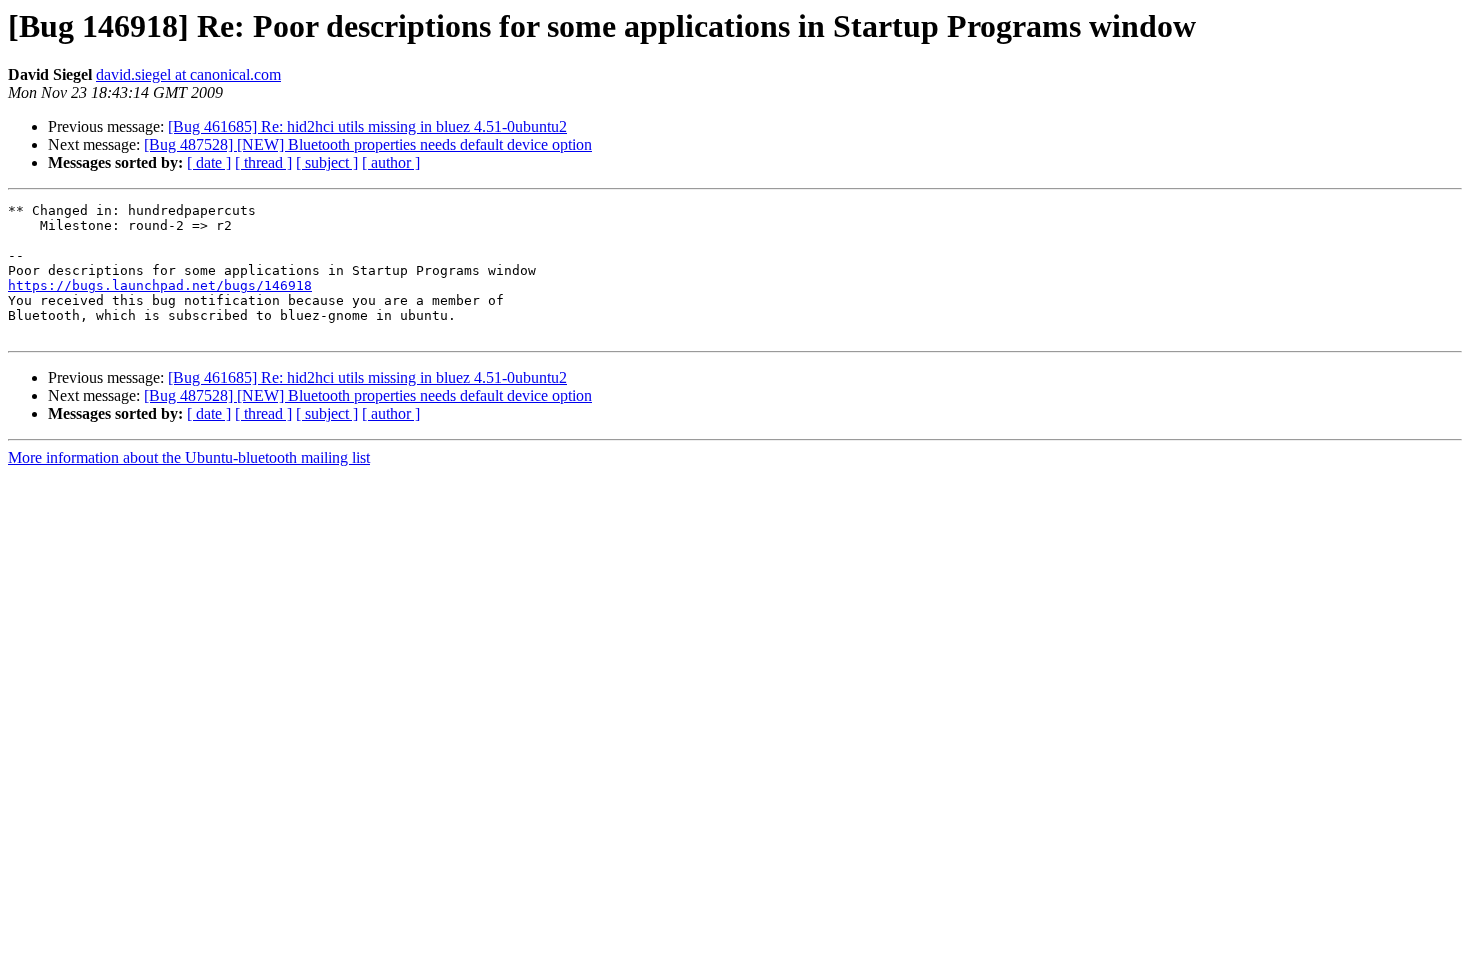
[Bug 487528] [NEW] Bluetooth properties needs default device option (368, 144)
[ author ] (391, 162)
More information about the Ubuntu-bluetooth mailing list (189, 457)
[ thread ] (263, 162)
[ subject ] (327, 162)
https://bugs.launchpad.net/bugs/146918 (160, 285)
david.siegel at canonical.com (188, 74)
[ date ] (209, 162)
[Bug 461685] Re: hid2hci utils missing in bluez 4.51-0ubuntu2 (367, 126)
